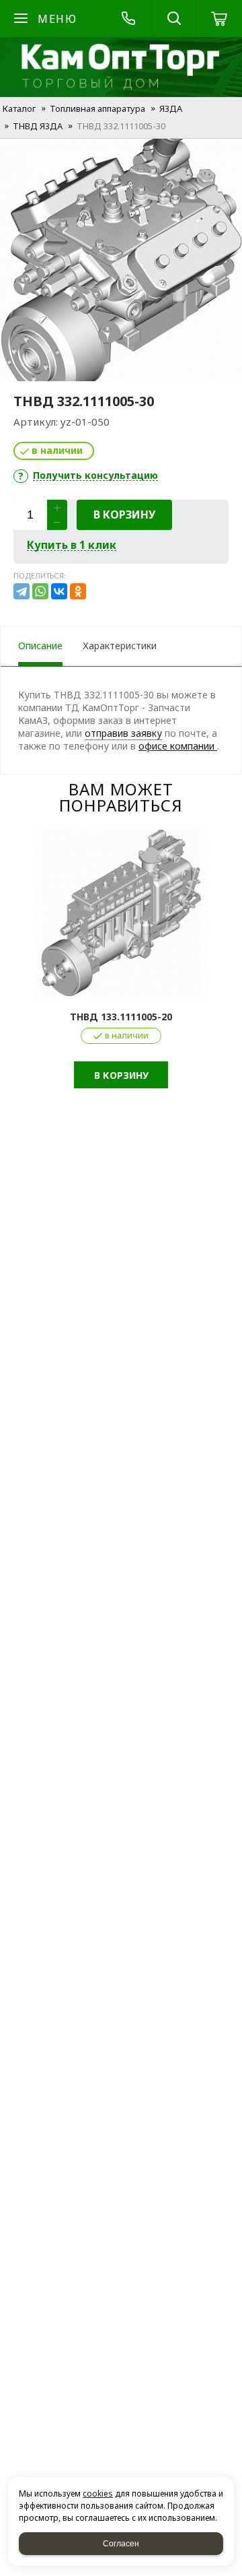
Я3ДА (171, 108)
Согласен (121, 2544)
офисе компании (178, 746)
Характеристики (120, 646)
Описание (40, 646)
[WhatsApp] (40, 591)
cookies (98, 2494)
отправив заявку (123, 733)
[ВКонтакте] (59, 591)
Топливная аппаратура (97, 108)
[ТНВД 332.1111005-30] (121, 260)
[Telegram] (22, 591)
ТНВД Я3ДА (38, 126)
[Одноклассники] (78, 591)
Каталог (19, 108)
